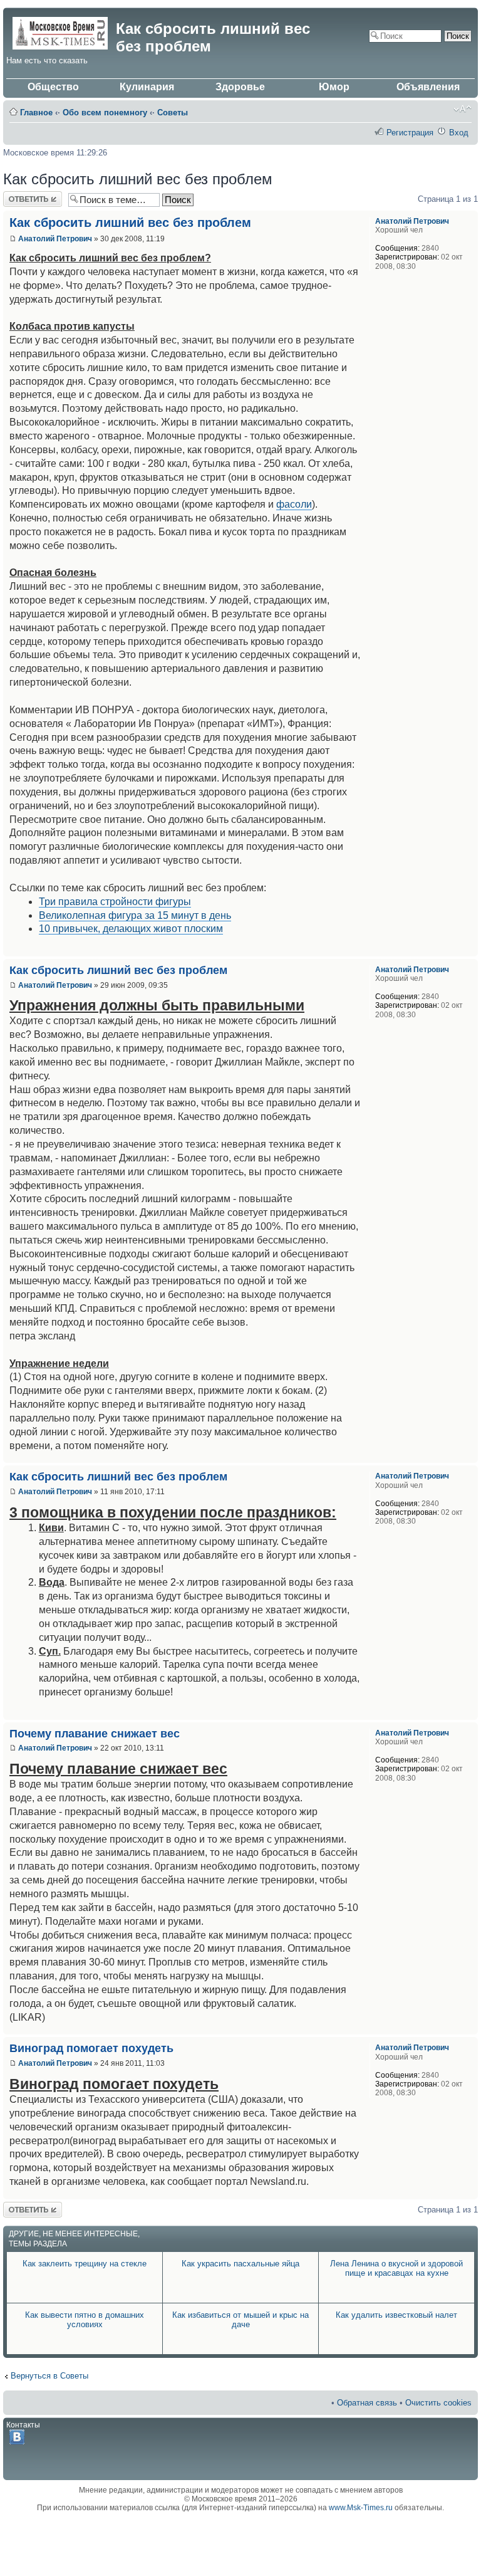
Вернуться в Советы (49, 2376)
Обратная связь (367, 2403)
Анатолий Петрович (55, 239)
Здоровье (240, 87)
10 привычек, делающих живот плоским (131, 929)
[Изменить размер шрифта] (463, 109)
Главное (36, 113)
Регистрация (410, 133)
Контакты (23, 2425)
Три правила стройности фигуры (115, 902)
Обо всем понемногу (105, 113)
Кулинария (147, 87)
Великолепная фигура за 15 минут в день (135, 915)
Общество (53, 87)
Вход (459, 133)
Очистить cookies (438, 2403)
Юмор (334, 87)
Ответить (21, 196)
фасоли (294, 504)
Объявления (428, 87)
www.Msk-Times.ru (361, 2508)
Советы (173, 113)
